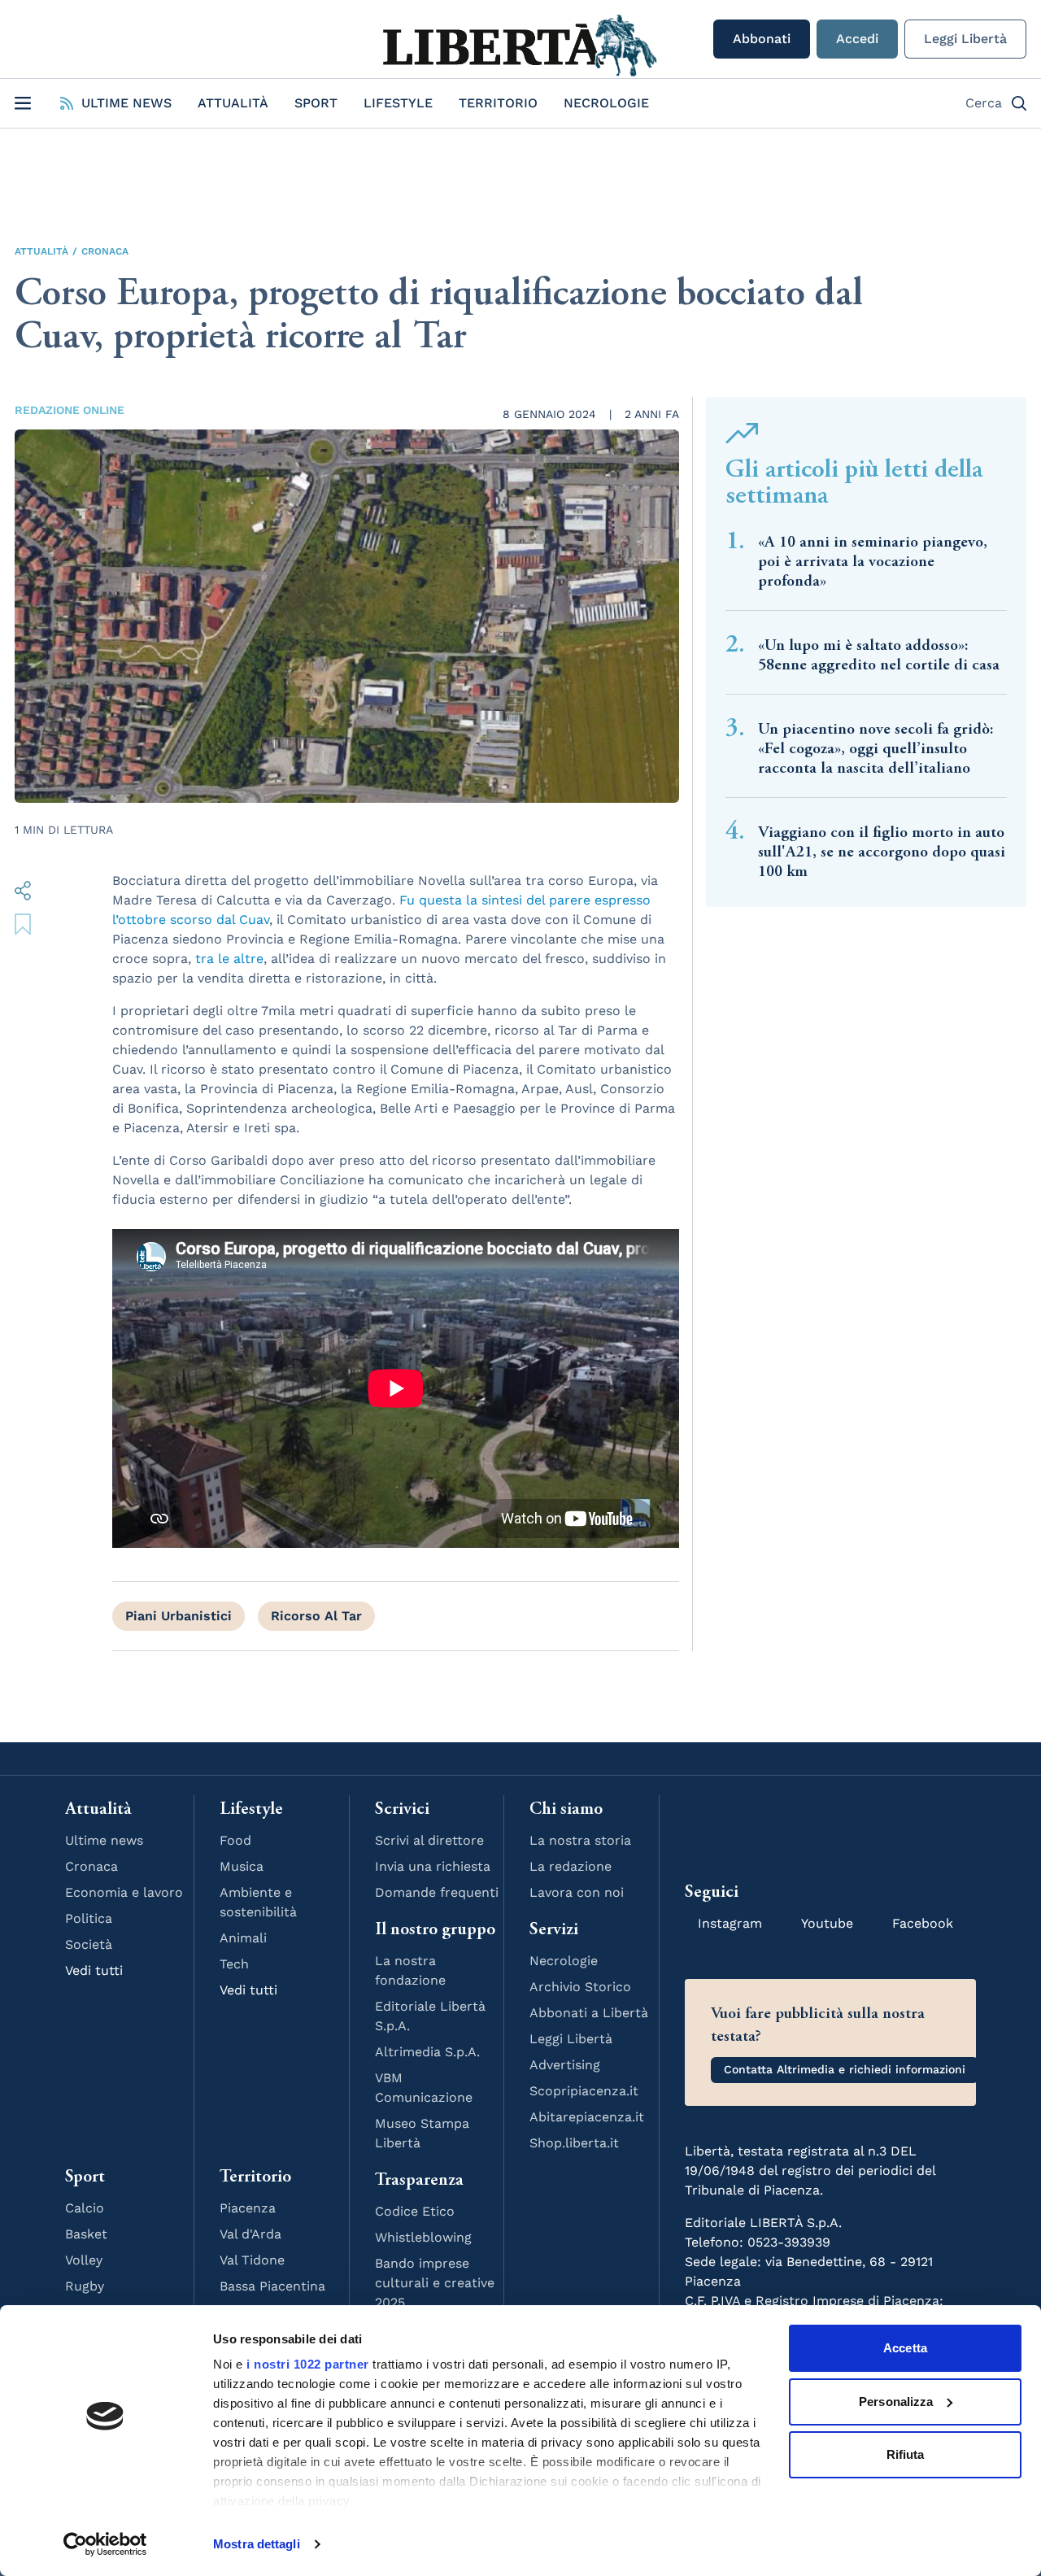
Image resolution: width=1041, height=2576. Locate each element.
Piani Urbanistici (179, 1616)
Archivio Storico (580, 1987)
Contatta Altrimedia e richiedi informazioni (845, 2069)
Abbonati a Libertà (589, 2013)
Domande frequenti (437, 1892)
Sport (316, 103)
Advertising (565, 2065)
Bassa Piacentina (272, 2286)
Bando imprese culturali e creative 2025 (435, 2283)
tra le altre (229, 959)
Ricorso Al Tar (316, 1616)
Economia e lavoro (124, 1892)
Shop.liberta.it (574, 2143)
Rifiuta (906, 2454)
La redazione (571, 1866)
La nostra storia (580, 1840)
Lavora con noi (577, 1892)
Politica (89, 1918)
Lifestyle (398, 103)
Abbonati (762, 39)
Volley (84, 2260)
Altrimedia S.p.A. (427, 2052)
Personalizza (896, 2402)
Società (89, 1944)
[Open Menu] (23, 103)
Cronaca (105, 251)
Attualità (233, 103)
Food (235, 1840)
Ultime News (126, 103)
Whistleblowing (423, 2237)
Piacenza (248, 2208)
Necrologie (606, 103)
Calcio (85, 2208)
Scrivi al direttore (429, 1840)
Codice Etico (415, 2211)
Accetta (905, 2348)
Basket (86, 2234)
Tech (234, 1964)
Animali (243, 1938)
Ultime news (104, 1840)
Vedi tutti (94, 1970)
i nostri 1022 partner (308, 2364)
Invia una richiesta (433, 1866)
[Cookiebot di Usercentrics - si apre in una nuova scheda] (105, 2544)
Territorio (498, 103)
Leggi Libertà (965, 39)
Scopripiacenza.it (584, 2091)
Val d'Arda (250, 2234)
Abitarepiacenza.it (587, 2117)
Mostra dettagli (257, 2544)
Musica (242, 1866)
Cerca (984, 103)
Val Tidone (252, 2260)
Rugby (85, 2286)
